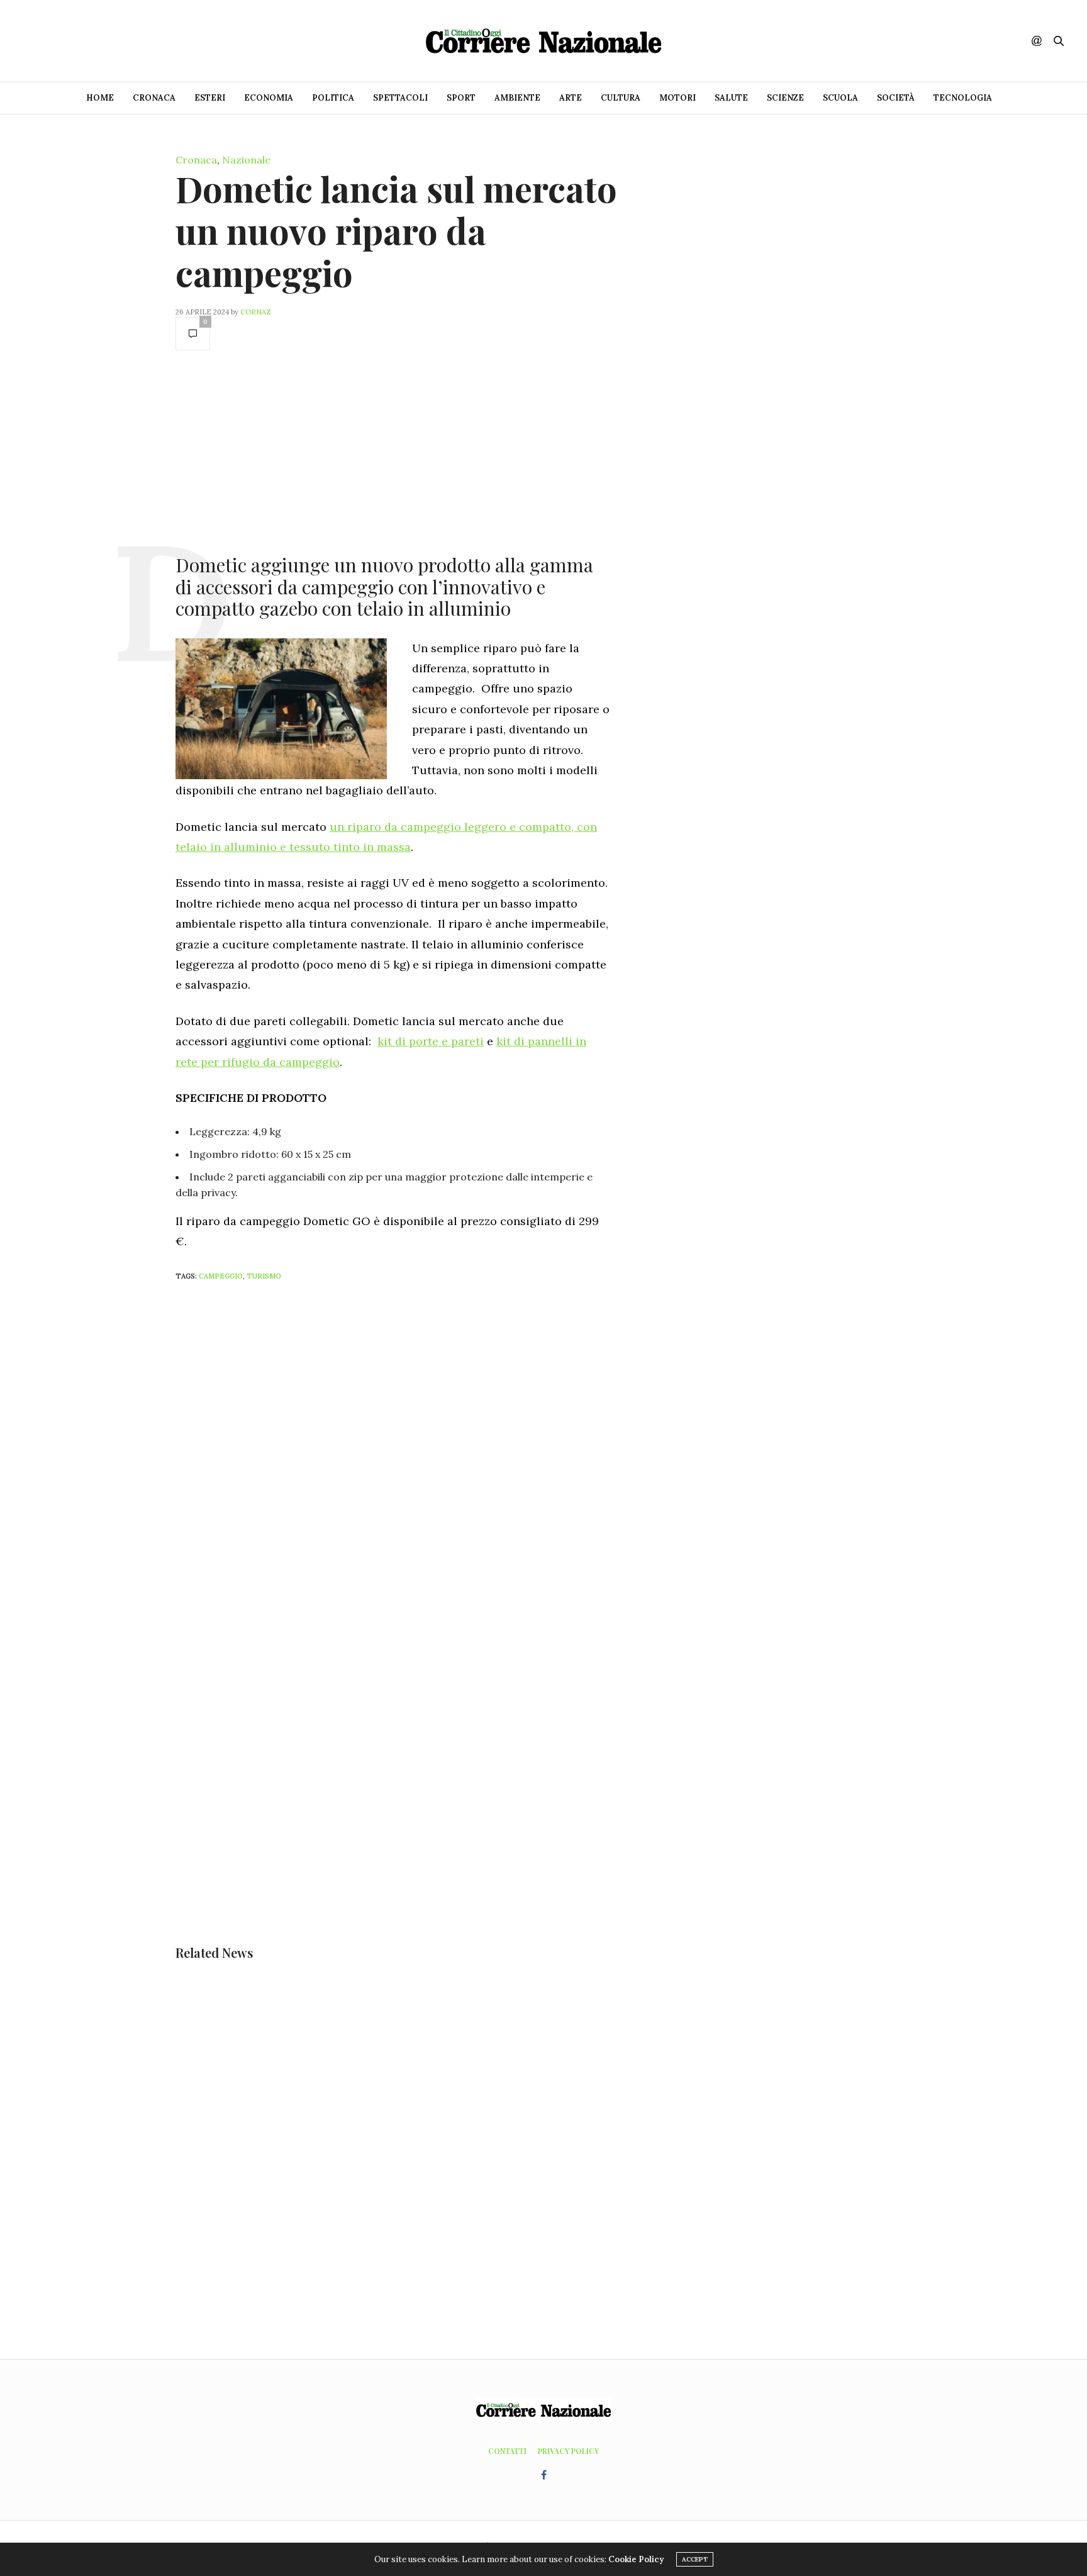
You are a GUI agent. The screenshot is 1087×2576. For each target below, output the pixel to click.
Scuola (840, 98)
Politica (333, 98)
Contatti (507, 2451)
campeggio (221, 1276)
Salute (731, 98)
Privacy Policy (568, 2451)
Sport (461, 98)
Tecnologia (963, 98)
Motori (677, 98)
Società (896, 98)
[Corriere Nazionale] (543, 41)
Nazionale (246, 160)
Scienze (785, 98)
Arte (571, 98)
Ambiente (517, 98)
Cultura (621, 98)
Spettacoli (400, 98)
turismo (264, 1276)
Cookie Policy (636, 2559)
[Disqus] (418, 1457)
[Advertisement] (393, 451)
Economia (269, 98)
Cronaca (154, 98)
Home (100, 98)
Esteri (210, 98)
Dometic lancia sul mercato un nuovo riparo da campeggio (396, 230)
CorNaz (256, 312)
